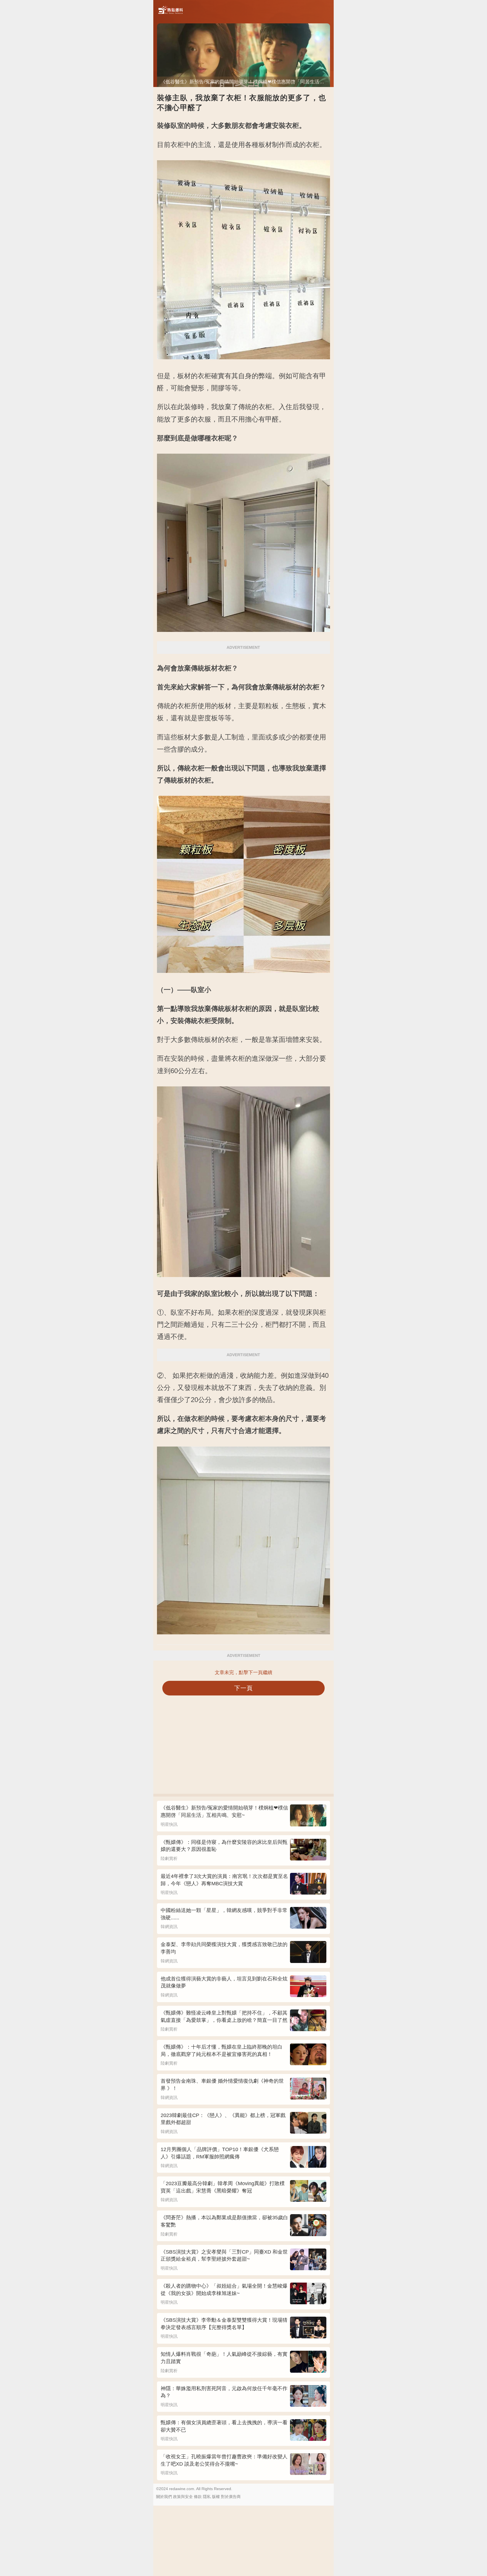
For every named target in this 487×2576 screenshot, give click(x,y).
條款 (198, 2497)
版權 (216, 2497)
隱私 (207, 2497)
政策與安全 (183, 2497)
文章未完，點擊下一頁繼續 (243, 1673)
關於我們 (164, 2497)
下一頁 (244, 1688)
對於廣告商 (231, 2497)
